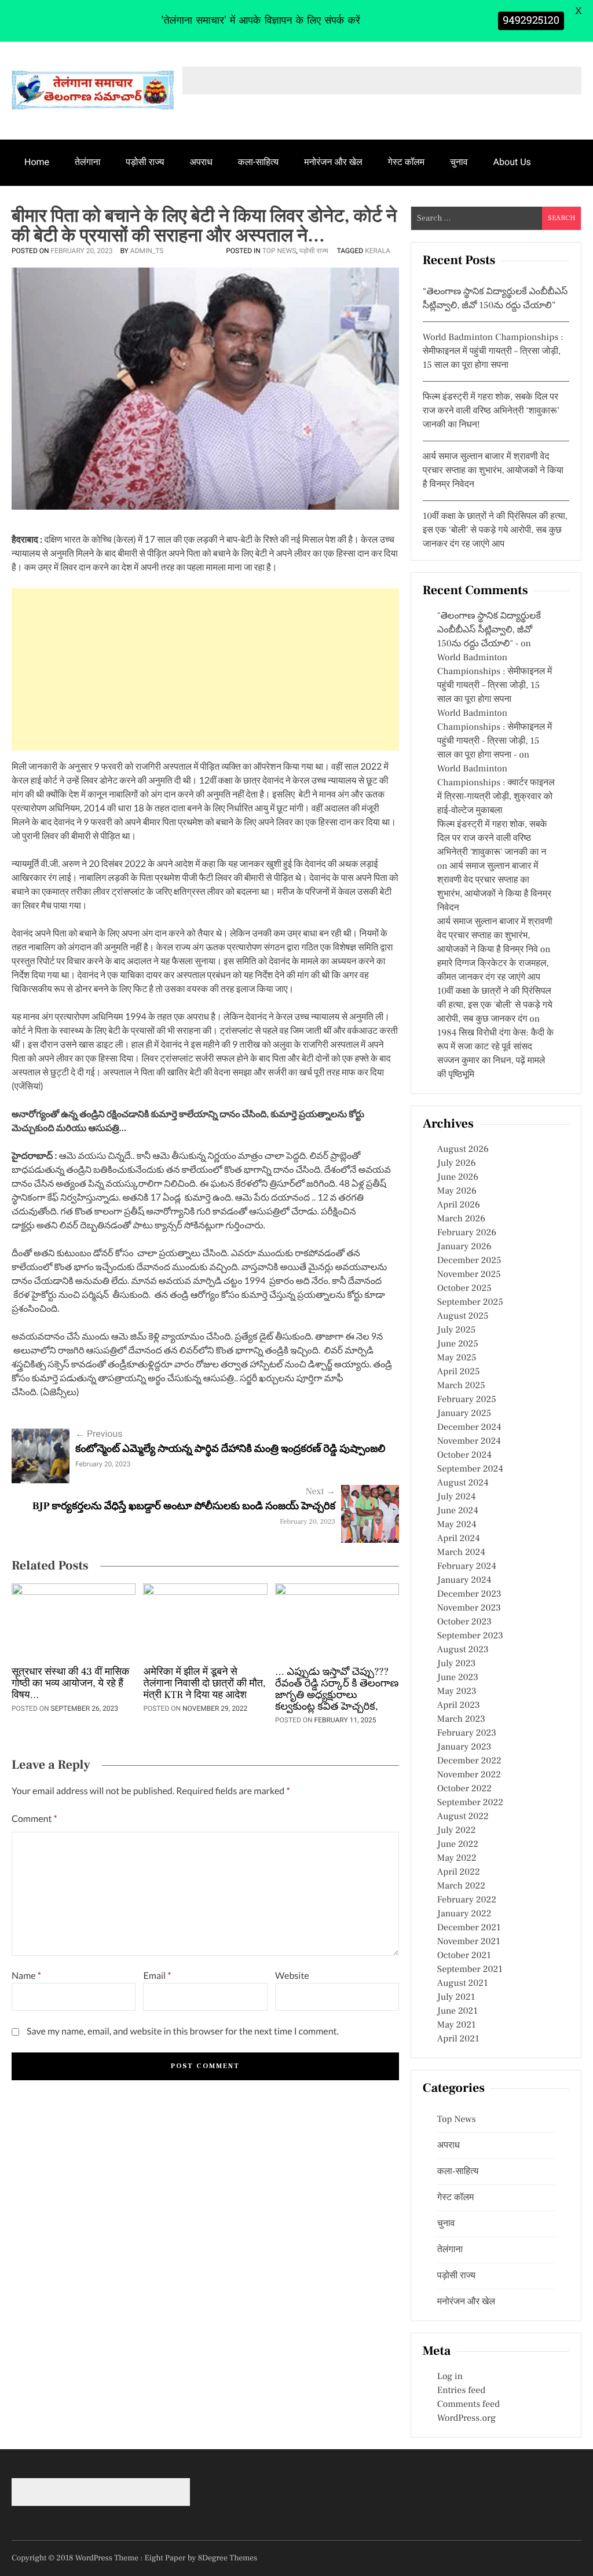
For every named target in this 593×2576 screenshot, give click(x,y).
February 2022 (467, 1900)
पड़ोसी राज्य (145, 162)
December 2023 (469, 1594)
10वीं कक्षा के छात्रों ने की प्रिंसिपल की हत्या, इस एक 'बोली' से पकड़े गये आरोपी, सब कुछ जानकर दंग (495, 1005)
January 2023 (464, 1747)
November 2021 (469, 1942)
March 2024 (461, 1553)
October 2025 (464, 1289)
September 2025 (470, 1302)
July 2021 (456, 1997)
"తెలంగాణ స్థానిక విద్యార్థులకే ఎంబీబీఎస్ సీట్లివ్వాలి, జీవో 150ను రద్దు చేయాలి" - (489, 630)
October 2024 (464, 1455)
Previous (99, 1434)
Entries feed (461, 2391)
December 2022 (469, 1761)
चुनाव (459, 162)
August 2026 (463, 1150)
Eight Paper (166, 2558)
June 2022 (458, 1845)
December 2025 (469, 1261)
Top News (279, 251)
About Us (512, 162)
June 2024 (458, 1511)
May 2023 (457, 1692)
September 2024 (470, 1469)
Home (37, 162)
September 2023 (470, 1636)
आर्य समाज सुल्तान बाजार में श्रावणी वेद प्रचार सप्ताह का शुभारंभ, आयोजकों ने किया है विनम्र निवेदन (493, 471)
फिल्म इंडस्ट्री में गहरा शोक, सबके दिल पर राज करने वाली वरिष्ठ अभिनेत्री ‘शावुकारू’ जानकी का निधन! (491, 411)
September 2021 (470, 1970)
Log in (450, 2377)
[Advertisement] (205, 669)
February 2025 (467, 1400)
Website (292, 1976)
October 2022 (464, 1789)
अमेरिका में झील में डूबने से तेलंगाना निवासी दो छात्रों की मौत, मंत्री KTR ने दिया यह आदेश (204, 1684)
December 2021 (469, 1928)
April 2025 (459, 1372)
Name (26, 1976)
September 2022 (470, 1803)
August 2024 (463, 1483)
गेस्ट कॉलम (407, 162)
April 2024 (459, 1539)
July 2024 (456, 1497)
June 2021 (457, 2011)
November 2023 (469, 1608)
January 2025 (464, 1414)
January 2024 (464, 1580)
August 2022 (463, 1817)
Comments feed (468, 2405)
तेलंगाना (87, 162)
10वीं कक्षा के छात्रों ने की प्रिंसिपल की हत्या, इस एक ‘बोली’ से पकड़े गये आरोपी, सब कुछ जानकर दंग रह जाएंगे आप (495, 530)
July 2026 (457, 1163)
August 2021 (463, 1984)
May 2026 (457, 1191)
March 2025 (461, 1386)
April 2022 (459, 1872)
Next (321, 1492)
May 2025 (457, 1358)
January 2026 (464, 1247)
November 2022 (469, 1775)
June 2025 (458, 1344)
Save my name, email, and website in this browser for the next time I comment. (183, 2031)
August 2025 (463, 1316)
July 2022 (457, 1831)
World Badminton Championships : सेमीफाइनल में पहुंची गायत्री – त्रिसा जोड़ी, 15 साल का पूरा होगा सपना (493, 352)
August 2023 (463, 1650)
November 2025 (469, 1275)
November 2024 (469, 1441)
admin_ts (147, 251)
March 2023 (461, 1719)
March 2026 (461, 1219)
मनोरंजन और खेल (333, 162)
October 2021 (464, 1956)
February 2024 (467, 1567)
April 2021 (458, 2039)
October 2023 (464, 1622)
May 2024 (457, 1525)
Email (157, 1976)
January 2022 (464, 1914)
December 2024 (469, 1428)
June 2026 (458, 1177)
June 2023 (458, 1678)
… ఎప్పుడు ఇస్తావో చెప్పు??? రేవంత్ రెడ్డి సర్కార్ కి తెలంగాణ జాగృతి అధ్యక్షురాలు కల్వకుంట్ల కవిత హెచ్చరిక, (337, 1690)
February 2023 (467, 1733)
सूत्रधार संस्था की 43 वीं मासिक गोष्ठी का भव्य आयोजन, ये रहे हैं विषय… (71, 1684)
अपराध (201, 162)
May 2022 (457, 1858)
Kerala (378, 251)
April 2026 (459, 1205)
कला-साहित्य (258, 162)
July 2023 (457, 1664)
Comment (34, 1819)
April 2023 (459, 1706)
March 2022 (461, 1886)
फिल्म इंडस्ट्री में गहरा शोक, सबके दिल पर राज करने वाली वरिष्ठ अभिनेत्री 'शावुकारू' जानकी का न (492, 839)
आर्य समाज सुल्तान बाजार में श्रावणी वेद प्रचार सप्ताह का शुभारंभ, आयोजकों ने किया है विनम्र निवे (495, 936)
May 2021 (457, 2025)
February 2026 (467, 1233)
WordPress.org (466, 2418)
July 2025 (456, 1330)
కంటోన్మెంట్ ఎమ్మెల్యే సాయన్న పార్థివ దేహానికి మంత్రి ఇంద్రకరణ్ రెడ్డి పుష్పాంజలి (230, 1449)
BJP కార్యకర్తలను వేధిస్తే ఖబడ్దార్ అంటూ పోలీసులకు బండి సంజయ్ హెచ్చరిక (184, 1507)
